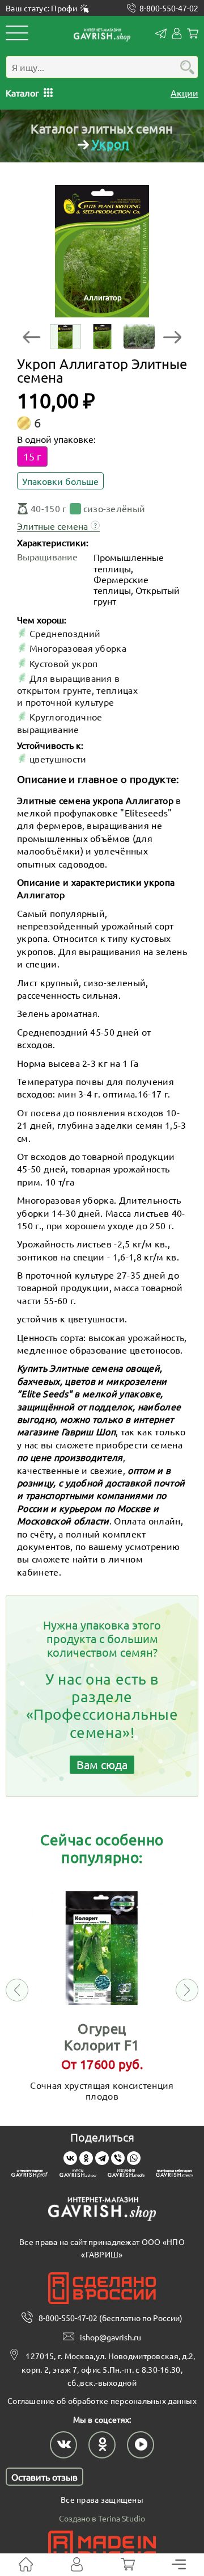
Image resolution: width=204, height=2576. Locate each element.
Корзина (193, 33)
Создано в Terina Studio (102, 2518)
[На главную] (26, 2565)
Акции (184, 93)
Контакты (161, 33)
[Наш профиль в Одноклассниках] (102, 2445)
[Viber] (118, 2158)
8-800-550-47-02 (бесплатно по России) (110, 2318)
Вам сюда (102, 1764)
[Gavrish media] (126, 2175)
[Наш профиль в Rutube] (141, 2445)
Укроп (110, 144)
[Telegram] (102, 2158)
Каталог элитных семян (102, 128)
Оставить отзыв (44, 2477)
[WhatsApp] (134, 2158)
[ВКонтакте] (70, 2158)
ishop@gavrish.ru (110, 2337)
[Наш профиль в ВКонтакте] (63, 2445)
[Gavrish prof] (30, 2175)
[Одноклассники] (86, 2158)
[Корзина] (128, 2565)
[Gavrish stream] (174, 2175)
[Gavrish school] (78, 2175)
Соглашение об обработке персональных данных (102, 2401)
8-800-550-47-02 (169, 8)
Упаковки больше (60, 481)
